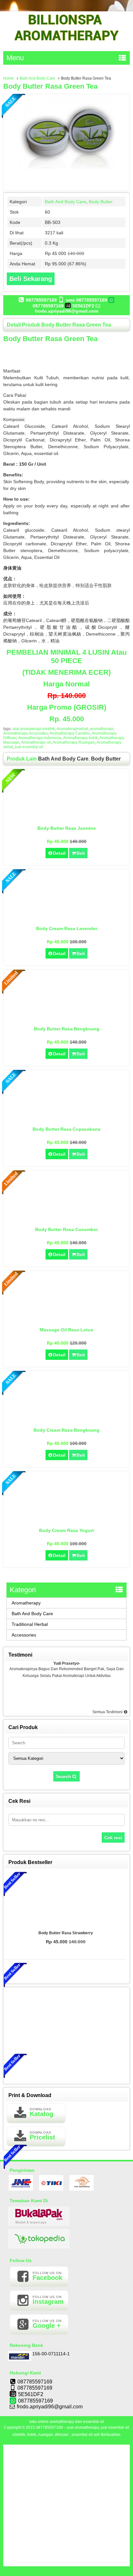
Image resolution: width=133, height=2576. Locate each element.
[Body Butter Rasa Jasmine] (67, 818)
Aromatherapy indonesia (40, 738)
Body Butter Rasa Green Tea (50, 86)
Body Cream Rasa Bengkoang (66, 1430)
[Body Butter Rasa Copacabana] (67, 1119)
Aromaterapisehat (72, 729)
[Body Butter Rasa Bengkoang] (67, 1019)
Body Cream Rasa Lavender (67, 928)
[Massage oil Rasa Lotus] (67, 1320)
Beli (81, 853)
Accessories (24, 1635)
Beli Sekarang (31, 279)
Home (9, 78)
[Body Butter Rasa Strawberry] (66, 1900)
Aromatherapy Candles (70, 733)
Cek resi (113, 1838)
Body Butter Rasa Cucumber (66, 1229)
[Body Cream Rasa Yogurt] (67, 1521)
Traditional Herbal (30, 1624)
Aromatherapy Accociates (26, 733)
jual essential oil (29, 747)
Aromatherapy (26, 1603)
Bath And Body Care (37, 78)
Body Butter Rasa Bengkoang (67, 1029)
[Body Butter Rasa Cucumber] (67, 1220)
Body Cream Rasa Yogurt (66, 1530)
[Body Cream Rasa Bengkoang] (67, 1420)
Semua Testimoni (108, 1712)
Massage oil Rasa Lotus (66, 1330)
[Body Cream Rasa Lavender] (67, 919)
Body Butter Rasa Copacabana (66, 1129)
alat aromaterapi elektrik (34, 729)
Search (64, 1776)
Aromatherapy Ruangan (74, 742)
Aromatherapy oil (36, 742)
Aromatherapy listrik (80, 738)
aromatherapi (102, 729)
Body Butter (101, 202)
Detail (59, 853)
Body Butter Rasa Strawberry (66, 1933)
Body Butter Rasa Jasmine (67, 828)
